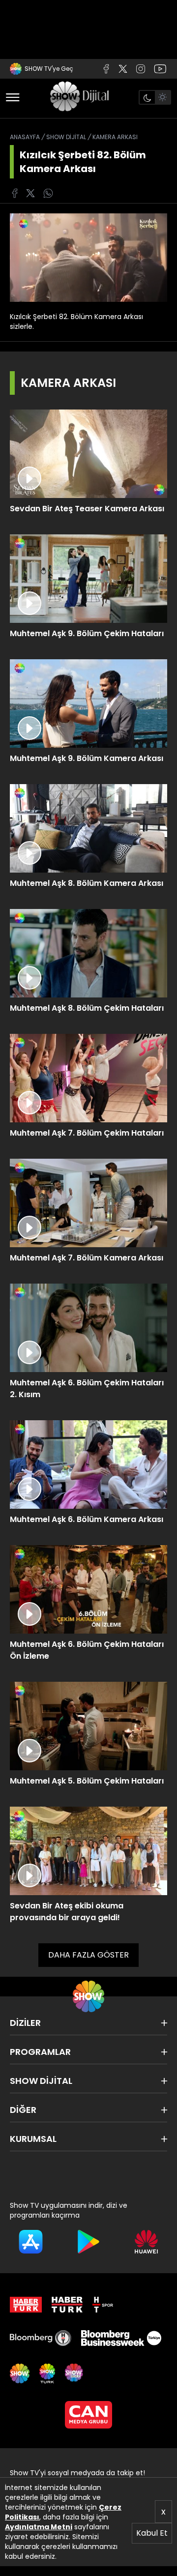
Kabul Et (152, 2533)
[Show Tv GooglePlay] (88, 2242)
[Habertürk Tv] (67, 2305)
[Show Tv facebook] (15, 193)
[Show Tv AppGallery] (146, 2242)
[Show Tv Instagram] (141, 69)
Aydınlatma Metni (39, 2527)
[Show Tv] (79, 97)
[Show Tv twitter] (123, 69)
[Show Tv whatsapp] (48, 193)
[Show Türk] (47, 2373)
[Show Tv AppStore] (31, 2242)
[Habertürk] (26, 2305)
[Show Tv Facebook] (106, 69)
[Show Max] (75, 2373)
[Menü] (13, 97)
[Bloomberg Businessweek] (121, 2338)
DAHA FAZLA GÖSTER (88, 1955)
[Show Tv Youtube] (160, 69)
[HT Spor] (103, 2305)
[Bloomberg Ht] (41, 2338)
